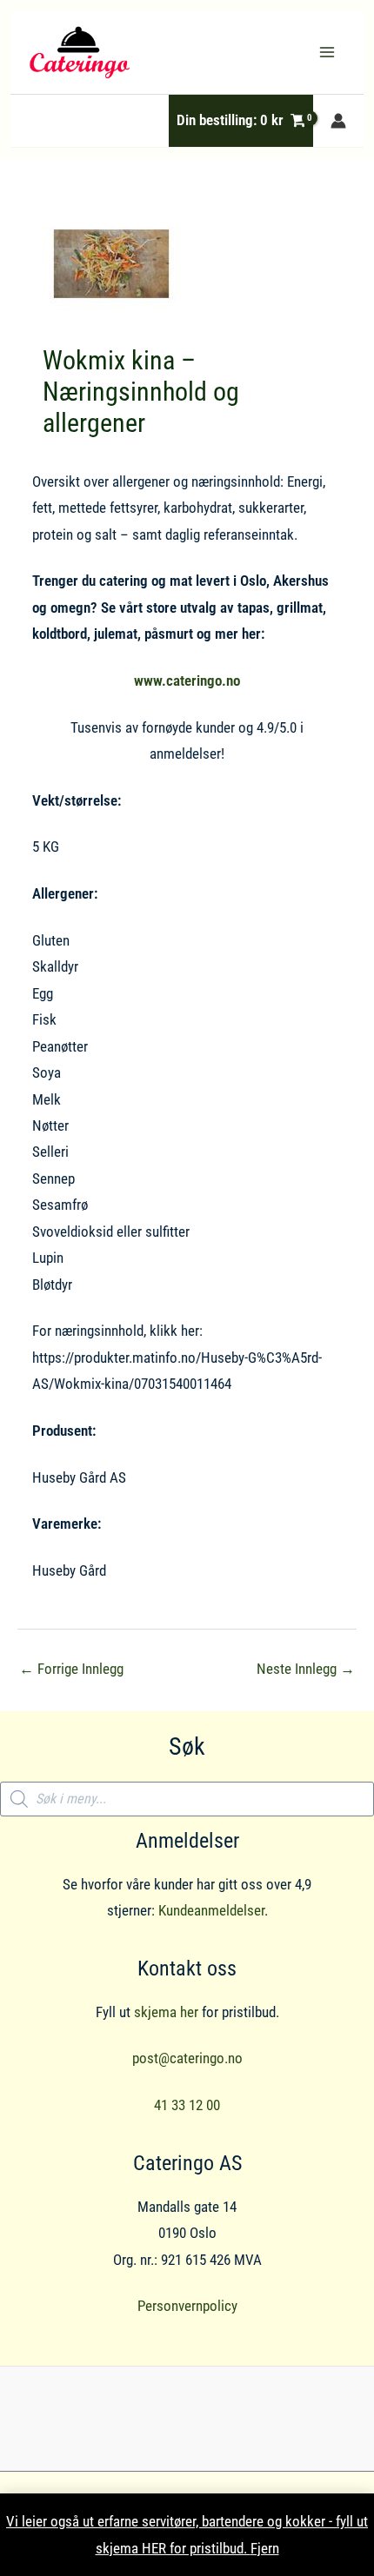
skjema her (166, 2012)
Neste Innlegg (306, 1669)
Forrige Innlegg (71, 1669)
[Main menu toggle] (327, 52)
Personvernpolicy (187, 2306)
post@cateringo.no (187, 2058)
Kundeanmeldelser (211, 1910)
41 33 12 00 (187, 2105)
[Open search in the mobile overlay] (187, 1799)
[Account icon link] (338, 121)
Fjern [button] (265, 2548)
